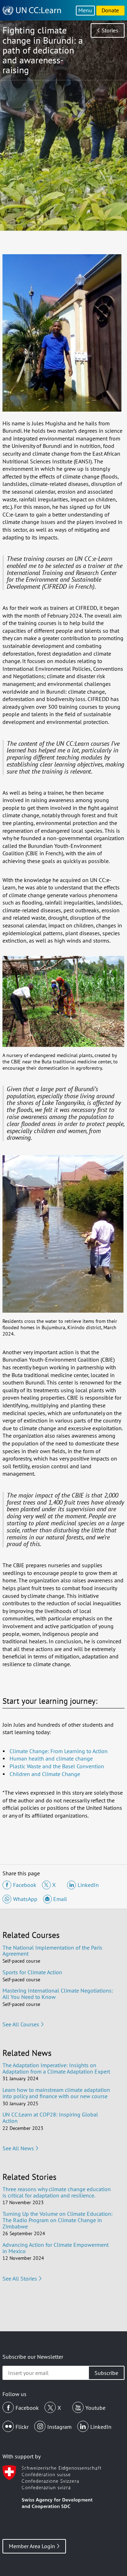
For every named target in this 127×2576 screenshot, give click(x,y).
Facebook (27, 2408)
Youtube (95, 2408)
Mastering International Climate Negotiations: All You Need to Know (58, 1994)
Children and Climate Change (45, 1774)
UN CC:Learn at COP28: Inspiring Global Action (50, 2118)
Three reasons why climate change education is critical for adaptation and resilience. (57, 2192)
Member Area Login (32, 2546)
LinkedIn (101, 2427)
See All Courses (21, 2024)
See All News (18, 2148)
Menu (85, 10)
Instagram (59, 2427)
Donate (110, 10)
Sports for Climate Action (32, 1972)
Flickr (22, 2427)
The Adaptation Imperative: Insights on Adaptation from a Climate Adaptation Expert (56, 2068)
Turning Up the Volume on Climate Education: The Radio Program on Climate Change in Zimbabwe (58, 2220)
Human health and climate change (51, 1758)
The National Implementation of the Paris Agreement (52, 1951)
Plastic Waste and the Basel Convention (57, 1766)
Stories (110, 30)
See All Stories (20, 2278)
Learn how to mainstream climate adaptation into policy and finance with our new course (56, 2093)
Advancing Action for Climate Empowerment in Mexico (56, 2248)
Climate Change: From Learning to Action (59, 1751)
